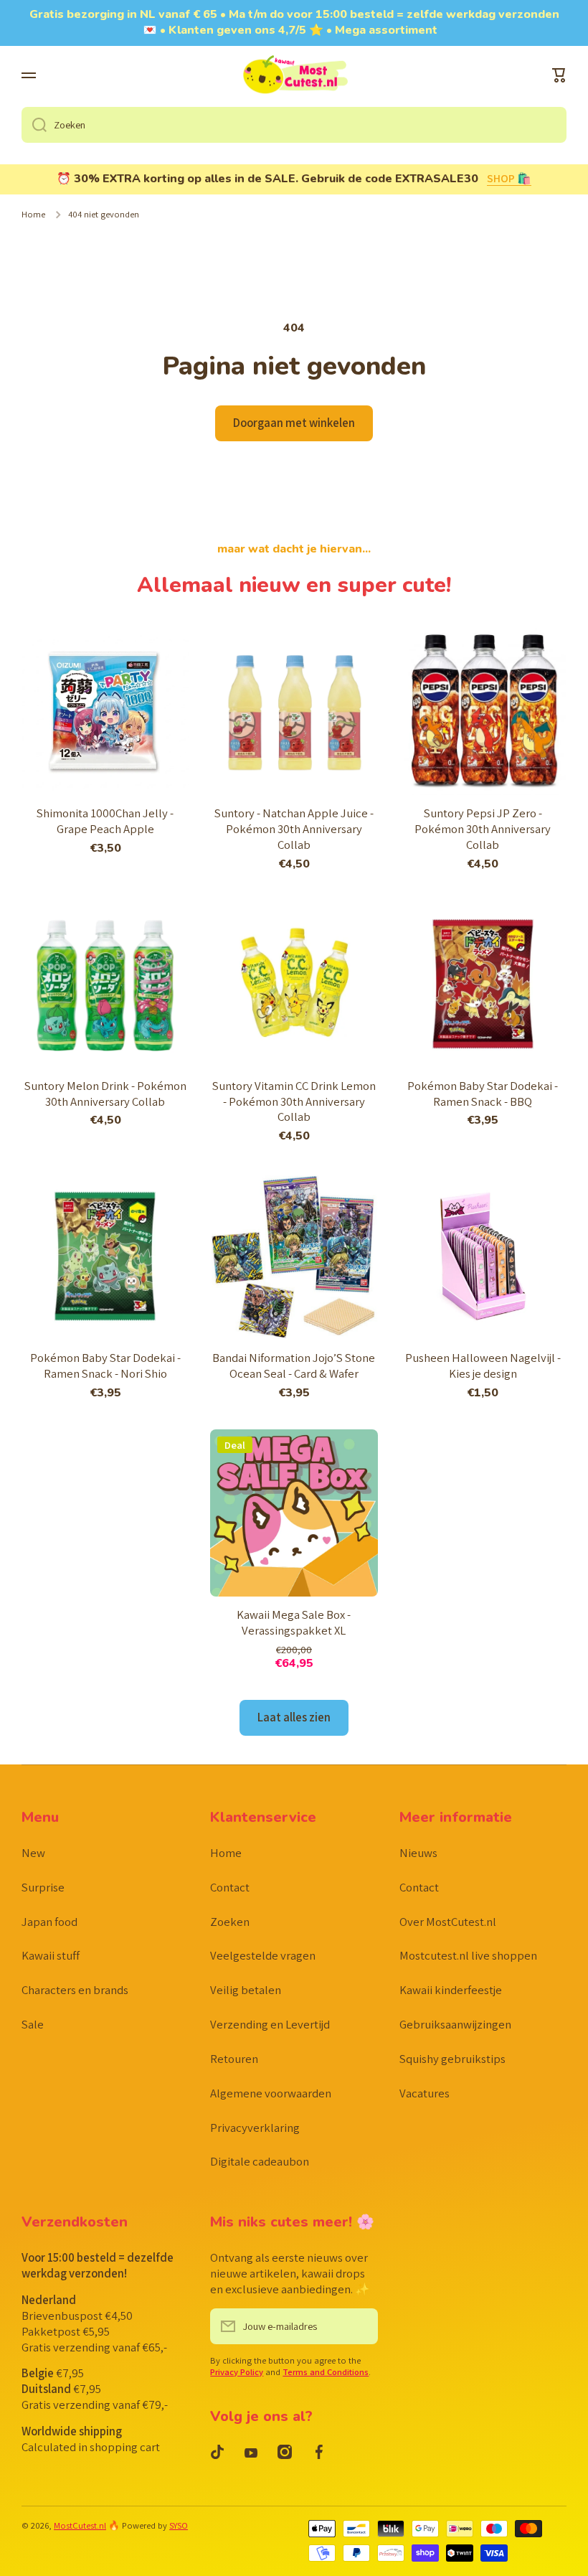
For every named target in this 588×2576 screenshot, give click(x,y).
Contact (230, 1887)
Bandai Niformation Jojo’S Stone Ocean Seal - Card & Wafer (294, 1366)
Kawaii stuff (51, 1955)
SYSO (179, 2525)
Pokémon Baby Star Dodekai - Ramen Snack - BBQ (483, 1094)
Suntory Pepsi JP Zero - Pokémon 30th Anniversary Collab (483, 829)
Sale (33, 2024)
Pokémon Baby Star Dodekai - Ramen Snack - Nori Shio (105, 1366)
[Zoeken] (34, 125)
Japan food (49, 1922)
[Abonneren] (360, 2326)
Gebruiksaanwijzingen (455, 2024)
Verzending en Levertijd (270, 2024)
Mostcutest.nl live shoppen (468, 1955)
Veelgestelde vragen (263, 1955)
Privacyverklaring (255, 2128)
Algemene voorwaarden (271, 2093)
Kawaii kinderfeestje (451, 1990)
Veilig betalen (246, 1990)
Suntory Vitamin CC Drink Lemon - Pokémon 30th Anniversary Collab (294, 1102)
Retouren (234, 2059)
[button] (559, 75)
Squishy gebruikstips (452, 2059)
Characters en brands (75, 1990)
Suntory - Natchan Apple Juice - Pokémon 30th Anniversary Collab (294, 829)
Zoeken (230, 1922)
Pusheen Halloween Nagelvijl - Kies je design (483, 1366)
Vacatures (425, 2093)
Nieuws (418, 1853)
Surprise (43, 1887)
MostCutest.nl (80, 2525)
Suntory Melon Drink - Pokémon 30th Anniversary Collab (105, 1094)
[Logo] (294, 76)
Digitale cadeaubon (260, 2161)
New (33, 1853)
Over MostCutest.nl (448, 1922)
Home (33, 215)
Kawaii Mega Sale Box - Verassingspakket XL (294, 1623)
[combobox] (294, 125)
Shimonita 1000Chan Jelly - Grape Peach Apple (105, 821)
